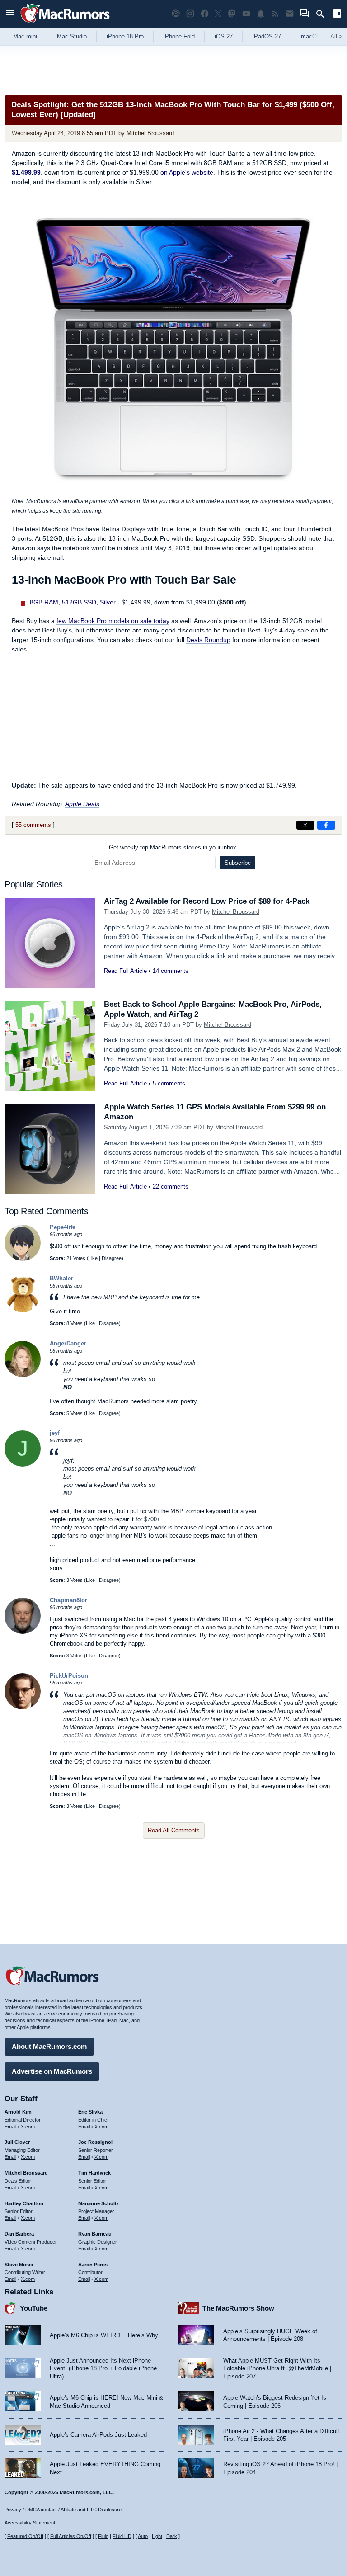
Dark (172, 2536)
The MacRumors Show (238, 2308)
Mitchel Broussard (150, 133)
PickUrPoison (69, 1676)
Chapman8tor (68, 1600)
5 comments (169, 1083)
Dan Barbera (19, 2234)
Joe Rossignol (95, 2142)
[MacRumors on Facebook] (205, 14)
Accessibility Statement (30, 2523)
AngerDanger (68, 1343)
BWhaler (61, 1278)
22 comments (171, 1187)
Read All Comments (174, 1830)
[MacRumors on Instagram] (190, 14)
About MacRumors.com (49, 2046)
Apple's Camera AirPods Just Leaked (98, 2435)
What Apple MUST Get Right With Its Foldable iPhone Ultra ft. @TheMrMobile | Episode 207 (277, 2368)
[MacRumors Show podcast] (176, 14)
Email (10, 2127)
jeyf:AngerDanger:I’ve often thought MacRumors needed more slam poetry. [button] (138, 1479)
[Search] (323, 14)
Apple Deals (82, 804)
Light (157, 2536)
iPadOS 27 (267, 36)
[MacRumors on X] (218, 14)
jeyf (55, 1433)
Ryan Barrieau (95, 2234)
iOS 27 (224, 36)
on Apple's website (187, 172)
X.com (28, 2127)
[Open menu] (10, 14)
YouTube (34, 2308)
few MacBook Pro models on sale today (113, 621)
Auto (143, 2536)
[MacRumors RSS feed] (275, 14)
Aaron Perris (93, 2265)
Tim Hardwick (94, 2173)
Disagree (112, 1258)
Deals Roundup (208, 640)
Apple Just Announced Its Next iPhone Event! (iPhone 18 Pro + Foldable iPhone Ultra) (103, 2368)
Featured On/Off (25, 2536)
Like (93, 1258)
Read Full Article (125, 971)
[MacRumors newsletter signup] (290, 14)
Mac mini (25, 36)
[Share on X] (305, 825)
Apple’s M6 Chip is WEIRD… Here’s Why (104, 2335)
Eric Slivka (90, 2112)
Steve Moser (19, 2265)
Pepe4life (63, 1227)
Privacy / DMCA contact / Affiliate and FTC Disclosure (63, 2510)
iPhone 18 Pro (125, 36)
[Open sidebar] (337, 15)
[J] (23, 1465)
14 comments (171, 971)
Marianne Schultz (99, 2203)
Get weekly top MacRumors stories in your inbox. (173, 847)
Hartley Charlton (24, 2203)
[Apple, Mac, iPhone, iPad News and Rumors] (65, 24)
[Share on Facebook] (326, 825)
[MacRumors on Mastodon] (232, 14)
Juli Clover (17, 2142)
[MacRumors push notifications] (261, 14)
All (336, 36)
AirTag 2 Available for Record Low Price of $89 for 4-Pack (207, 901)
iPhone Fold (179, 36)
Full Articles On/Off (71, 2536)
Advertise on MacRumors (52, 2071)
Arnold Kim (18, 2112)
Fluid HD (122, 2536)
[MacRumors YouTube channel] (246, 14)
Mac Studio (72, 36)
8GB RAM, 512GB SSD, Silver (73, 602)
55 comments (33, 825)
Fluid (103, 2536)
